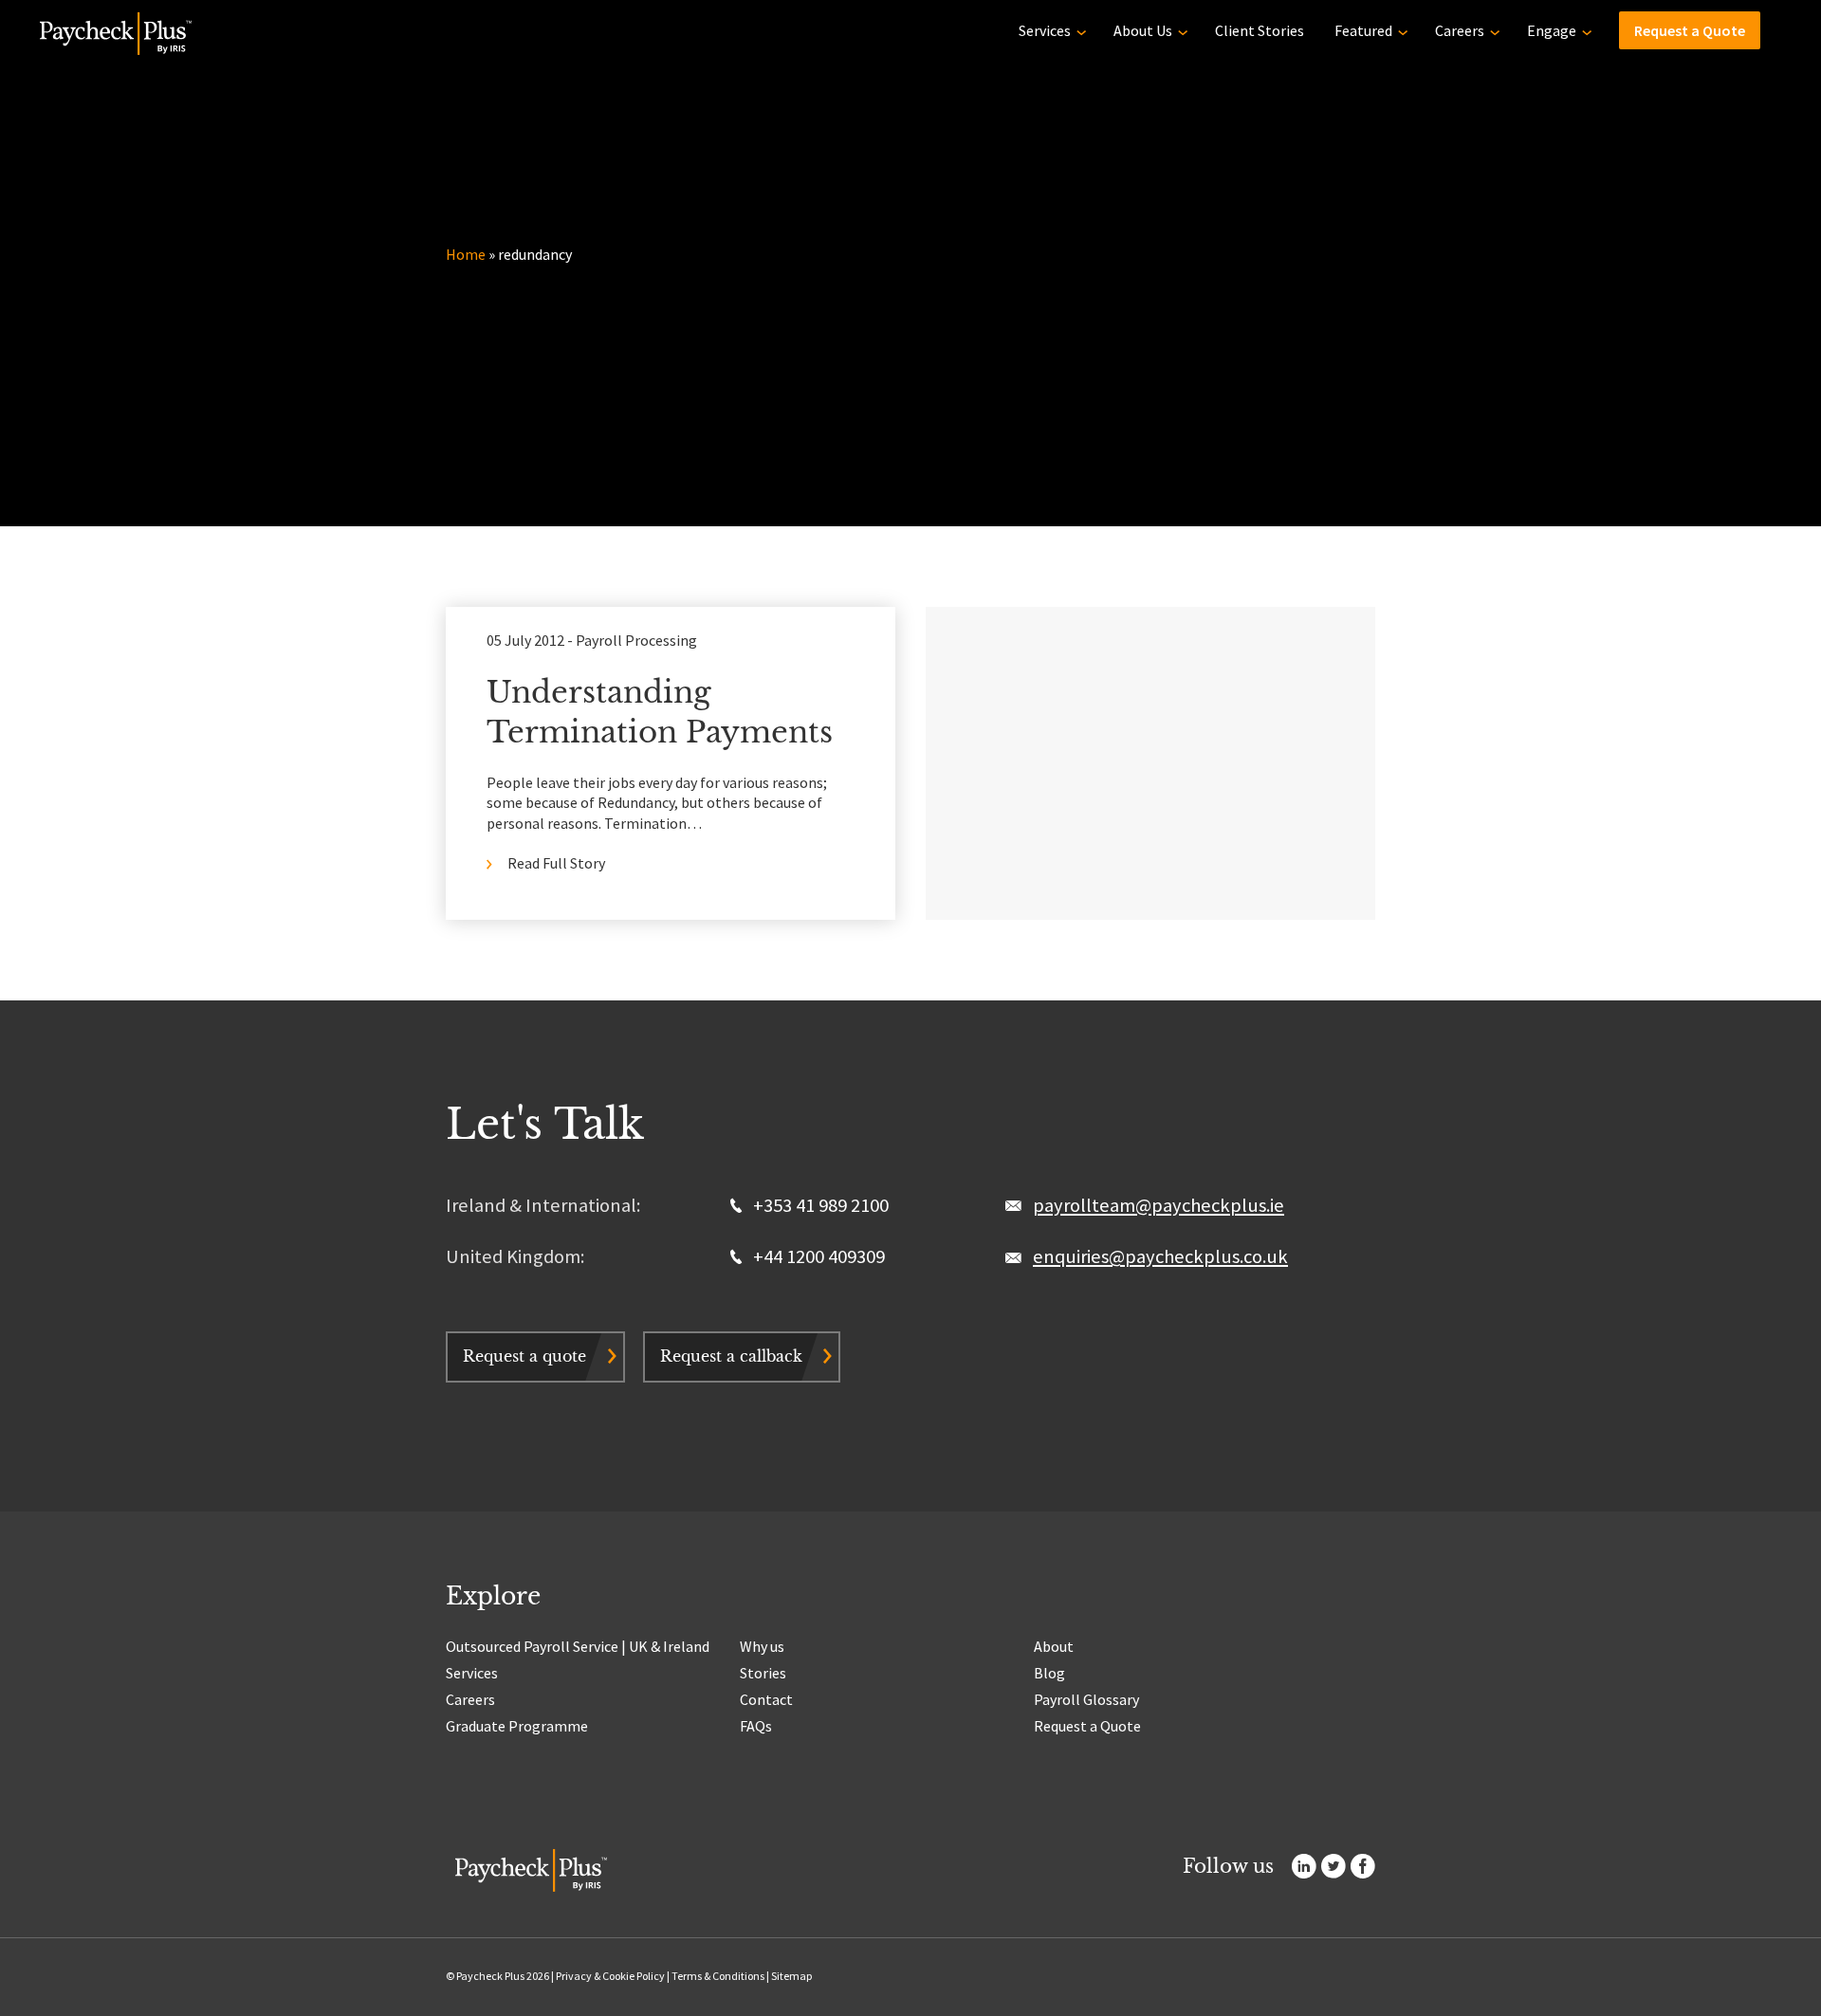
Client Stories (1260, 30)
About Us (1143, 30)
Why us (762, 1646)
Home (466, 254)
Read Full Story (556, 863)
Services (1045, 30)
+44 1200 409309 (817, 1256)
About (1054, 1646)
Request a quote (524, 1356)
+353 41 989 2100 (819, 1205)
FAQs (756, 1726)
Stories (763, 1673)
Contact (766, 1699)
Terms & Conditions (718, 1976)
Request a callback (731, 1356)
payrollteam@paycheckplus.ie (1159, 1205)
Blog (1049, 1673)
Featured (1363, 30)
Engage (1552, 30)
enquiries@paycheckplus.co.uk (1160, 1256)
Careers (1460, 30)
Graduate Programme (517, 1726)
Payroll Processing (636, 640)
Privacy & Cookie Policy (610, 1976)
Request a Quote (1690, 30)
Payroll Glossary (1086, 1699)
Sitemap (791, 1976)
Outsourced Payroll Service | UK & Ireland (578, 1646)
